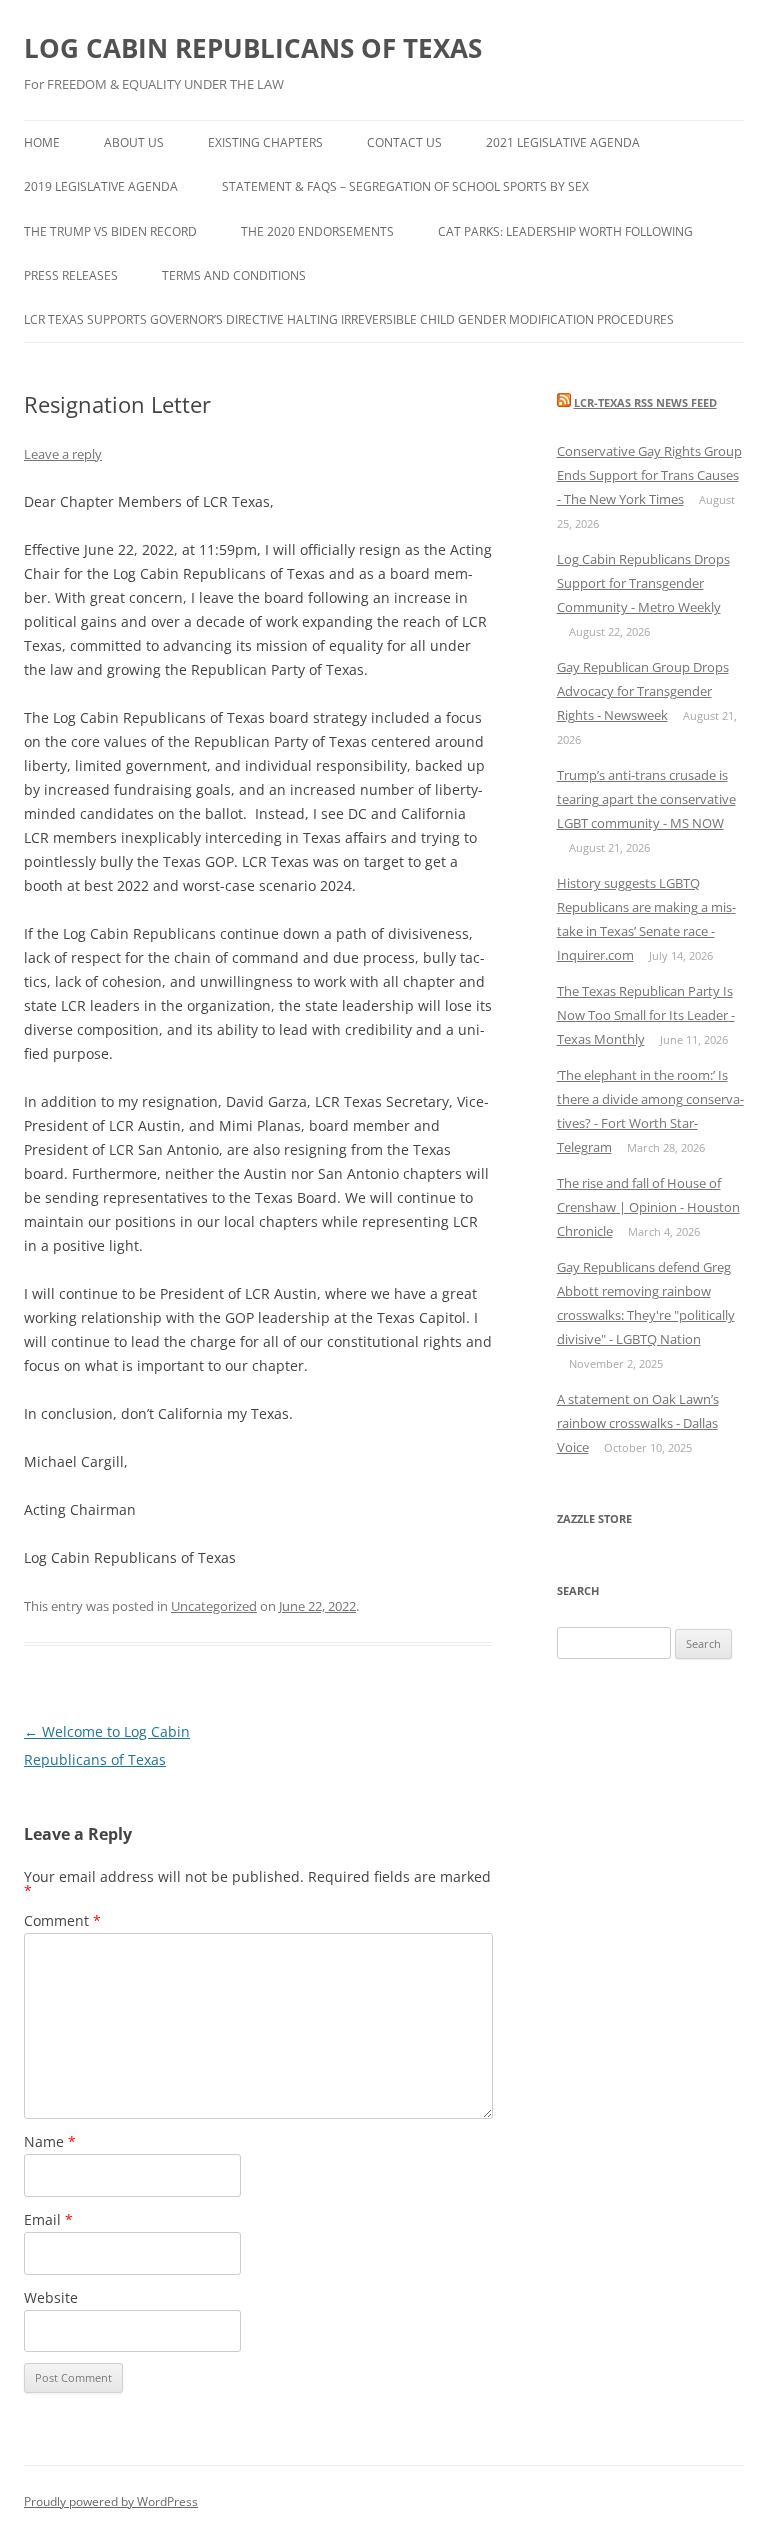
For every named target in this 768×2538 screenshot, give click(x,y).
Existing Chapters (265, 142)
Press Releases (71, 275)
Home (42, 142)
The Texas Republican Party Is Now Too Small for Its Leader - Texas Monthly (646, 1015)
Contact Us (404, 142)
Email (48, 2219)
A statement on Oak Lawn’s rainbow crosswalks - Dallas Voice (638, 1423)
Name (50, 2141)
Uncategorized (214, 1606)
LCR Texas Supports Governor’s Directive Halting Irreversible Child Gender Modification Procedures (349, 319)
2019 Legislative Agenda (101, 186)
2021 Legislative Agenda (563, 142)
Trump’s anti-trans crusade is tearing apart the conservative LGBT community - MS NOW (646, 799)
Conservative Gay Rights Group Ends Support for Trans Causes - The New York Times (649, 475)
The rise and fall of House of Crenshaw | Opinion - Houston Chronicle (648, 1207)
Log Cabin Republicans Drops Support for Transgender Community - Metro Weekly (643, 583)
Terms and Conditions (234, 275)
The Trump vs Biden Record (110, 231)
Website (51, 2297)
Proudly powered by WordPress (111, 2501)
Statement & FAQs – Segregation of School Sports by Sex (405, 186)
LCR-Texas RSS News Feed (645, 402)
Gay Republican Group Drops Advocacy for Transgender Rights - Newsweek (643, 691)
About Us (134, 142)
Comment (62, 1920)
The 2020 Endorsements (317, 231)
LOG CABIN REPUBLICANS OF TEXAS (253, 48)
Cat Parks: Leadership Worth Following (565, 231)
